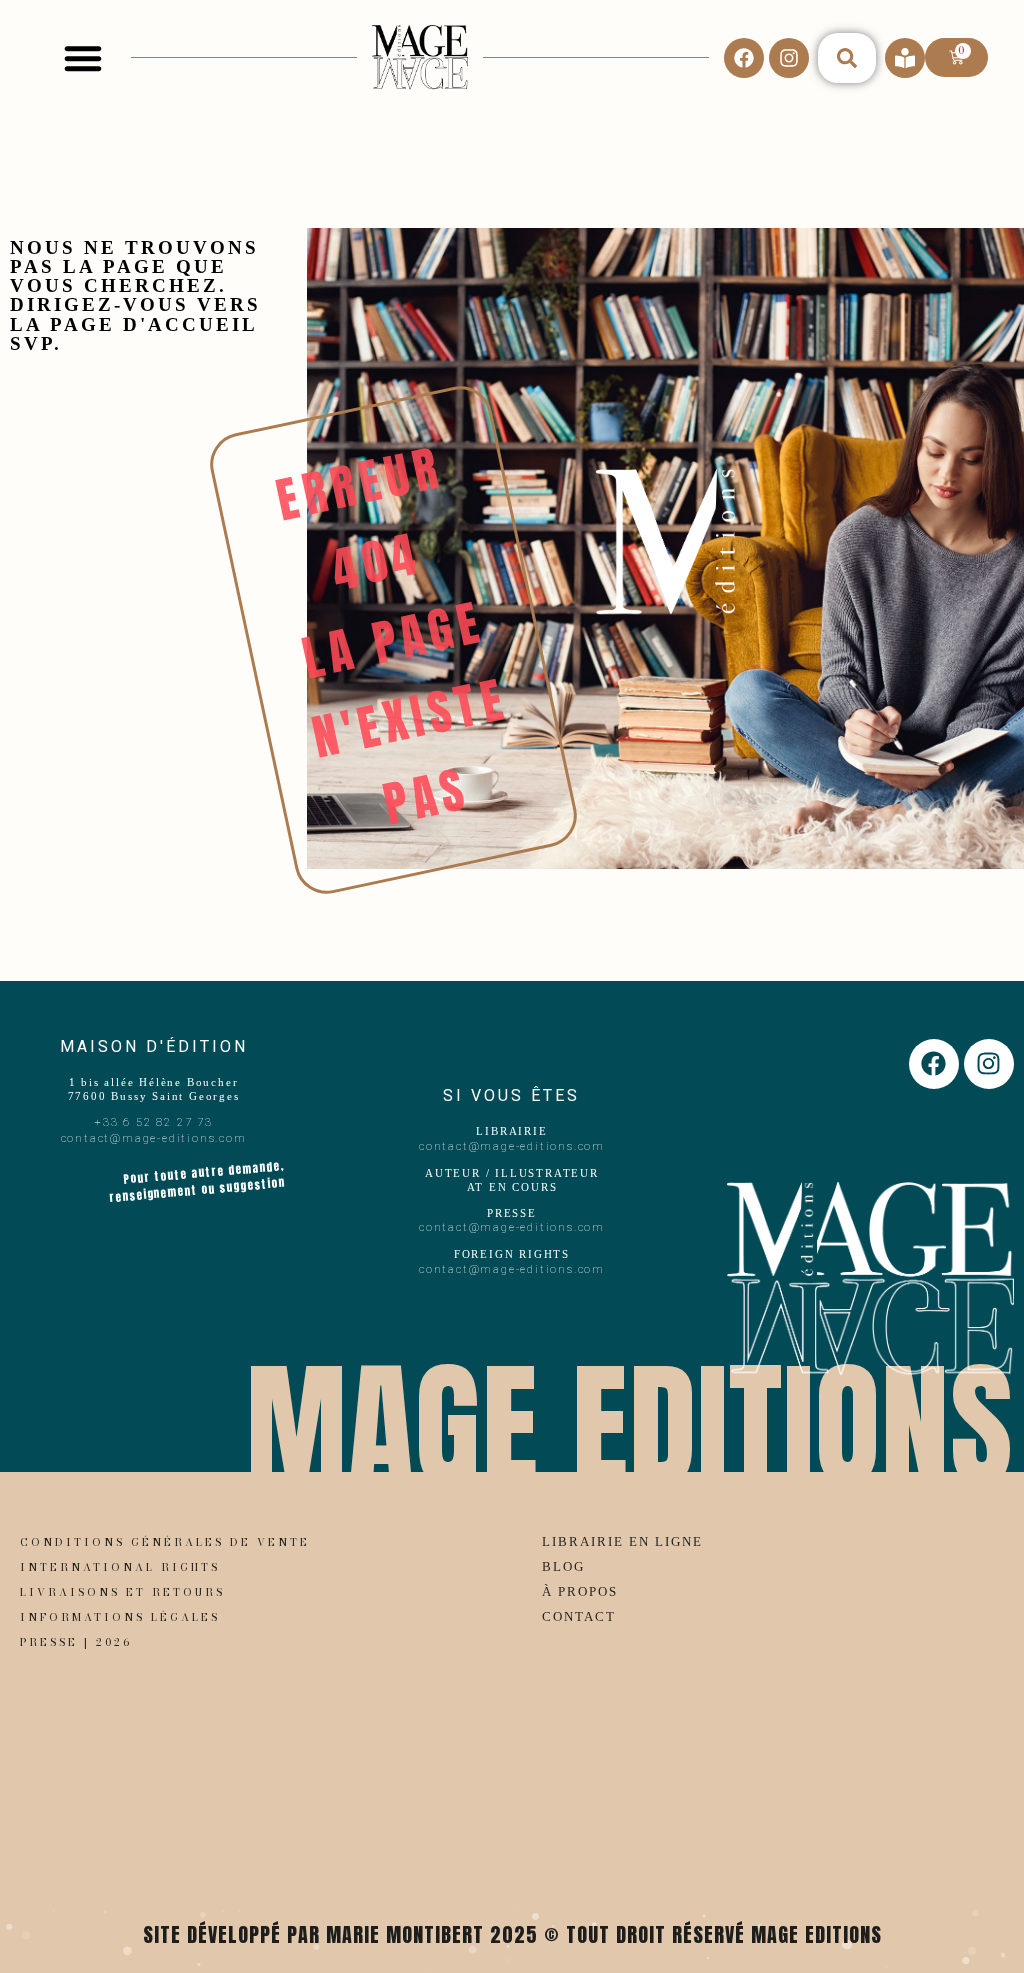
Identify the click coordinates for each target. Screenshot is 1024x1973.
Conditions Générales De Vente (165, 1542)
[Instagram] (789, 58)
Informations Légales (120, 1617)
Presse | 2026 (76, 1642)
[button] (83, 58)
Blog (563, 1567)
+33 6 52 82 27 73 (153, 1122)
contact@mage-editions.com (154, 1138)
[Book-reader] (905, 58)
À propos (580, 1592)
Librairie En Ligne (622, 1542)
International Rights (120, 1567)
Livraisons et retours (122, 1592)
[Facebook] (744, 58)
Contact (579, 1617)
